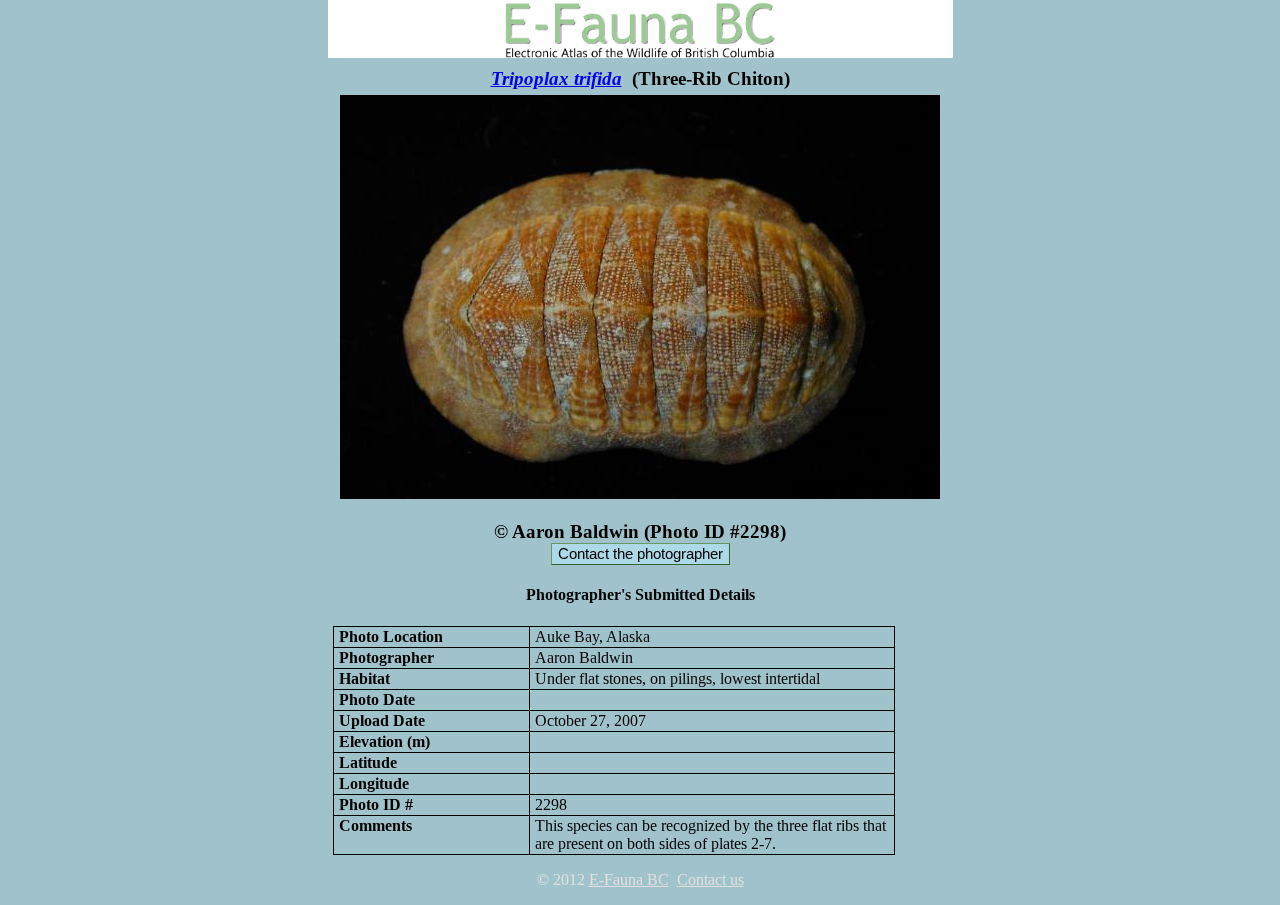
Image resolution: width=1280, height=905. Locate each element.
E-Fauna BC (629, 879)
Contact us (710, 879)
